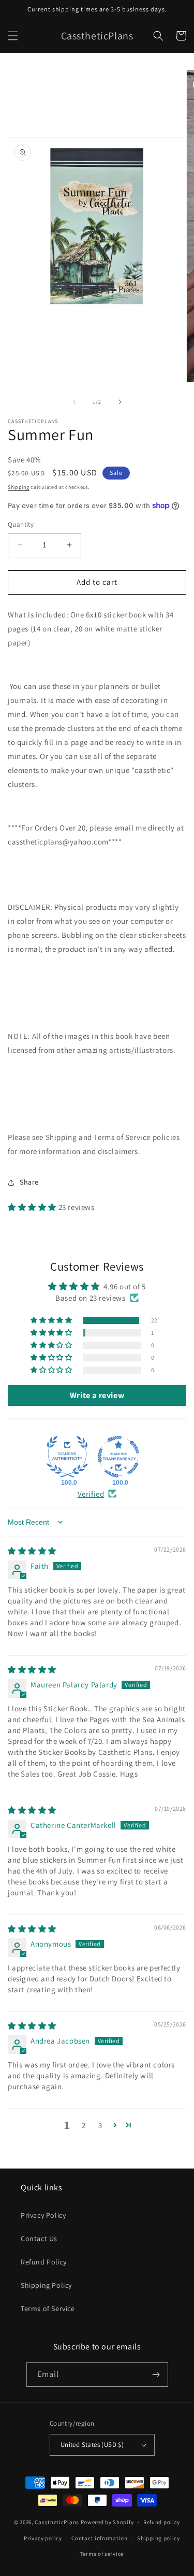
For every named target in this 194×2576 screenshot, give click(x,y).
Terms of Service (48, 2308)
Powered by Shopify (107, 2522)
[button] (13, 36)
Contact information (99, 2538)
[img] (32, 1551)
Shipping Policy (46, 2285)
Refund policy (162, 2522)
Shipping (19, 487)
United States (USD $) (92, 2445)
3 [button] (100, 2125)
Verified (91, 1494)
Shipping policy (159, 2538)
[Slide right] (120, 402)
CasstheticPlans (57, 2522)
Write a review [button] (97, 1395)
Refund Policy (44, 2262)
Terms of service (102, 2554)
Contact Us (39, 2239)
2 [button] (84, 2125)
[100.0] (67, 1457)
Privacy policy (43, 2538)
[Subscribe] (156, 2375)
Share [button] (29, 1182)
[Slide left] (74, 402)
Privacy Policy (43, 2215)
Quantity (21, 524)
